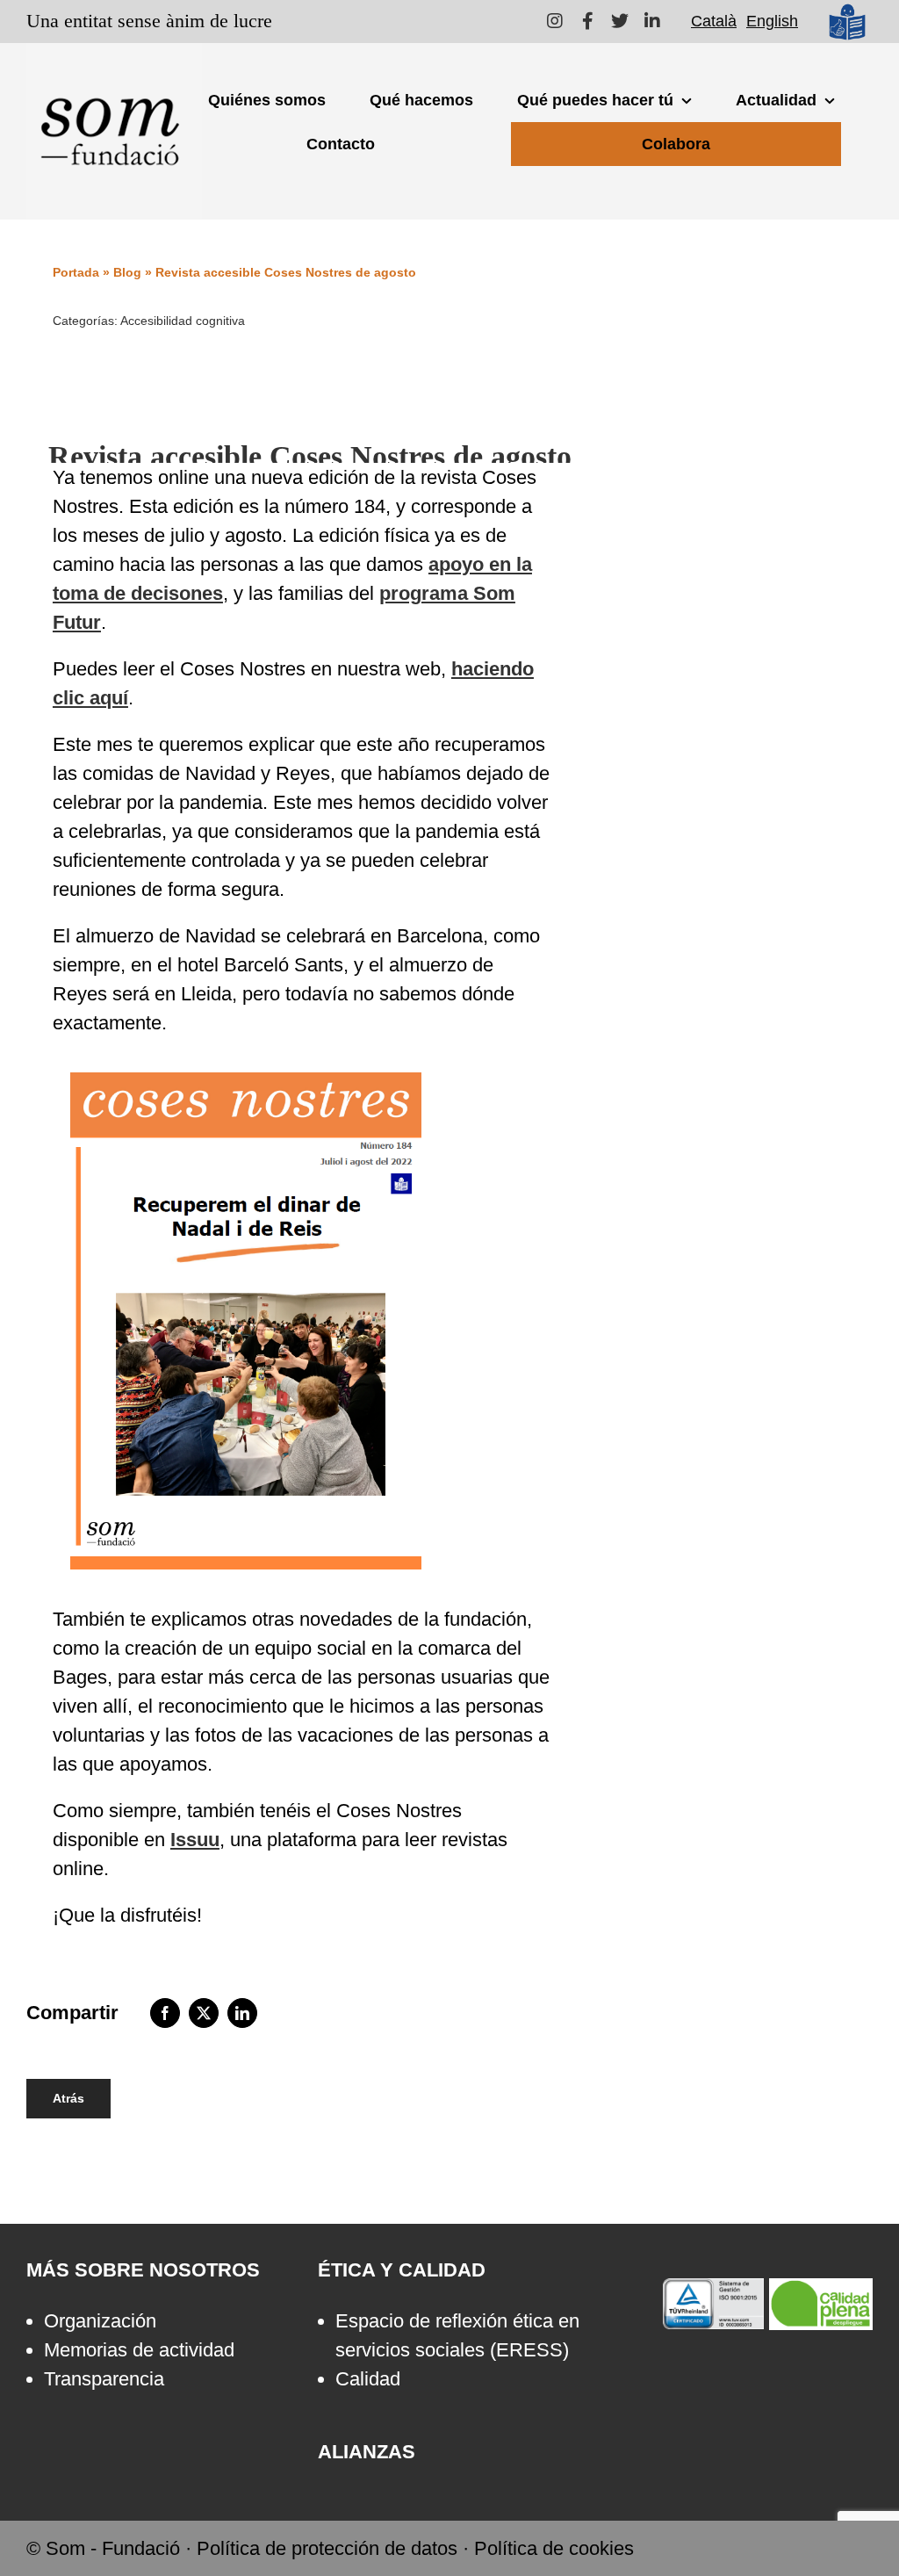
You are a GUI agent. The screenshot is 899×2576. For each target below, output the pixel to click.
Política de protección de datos (327, 2548)
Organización (100, 2321)
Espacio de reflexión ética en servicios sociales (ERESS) (457, 2335)
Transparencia (104, 2379)
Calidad (368, 2379)
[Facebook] (165, 2013)
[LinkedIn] (242, 2013)
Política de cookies (554, 2548)
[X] (204, 2013)
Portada (76, 272)
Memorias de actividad (139, 2350)
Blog (127, 272)
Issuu (195, 1840)
